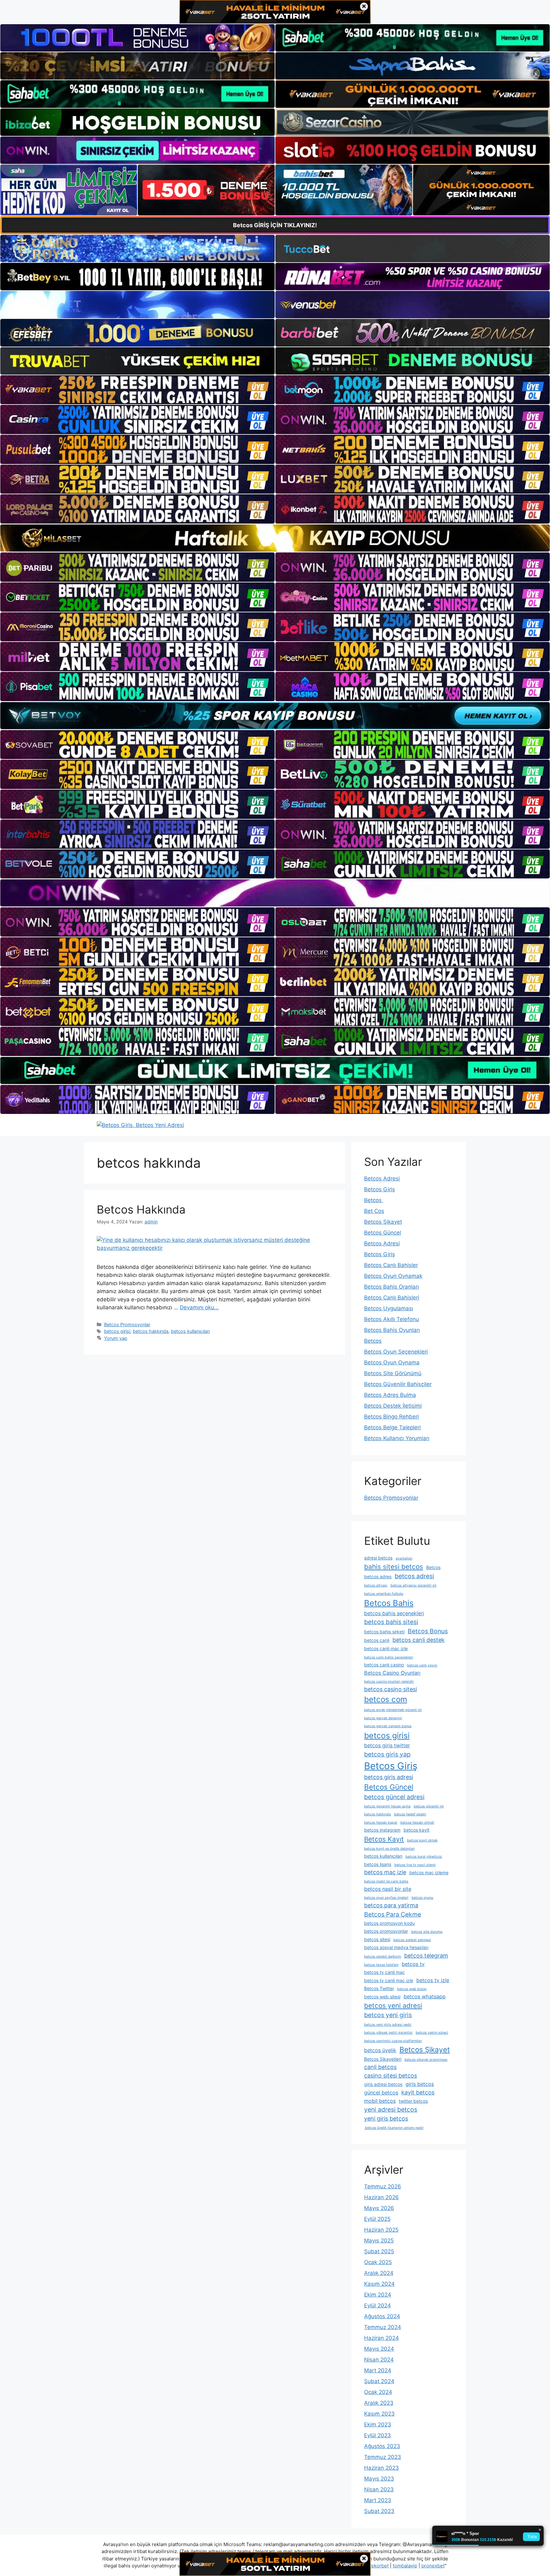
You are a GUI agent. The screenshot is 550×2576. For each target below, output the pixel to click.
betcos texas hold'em (381, 1965)
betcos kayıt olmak (422, 1840)
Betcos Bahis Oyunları (392, 1330)
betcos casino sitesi (391, 1689)
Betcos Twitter (379, 1988)
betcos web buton (412, 1989)
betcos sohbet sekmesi (412, 1940)
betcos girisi (117, 1331)
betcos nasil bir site (388, 1889)
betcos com (386, 1699)
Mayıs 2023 (379, 2479)
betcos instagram (382, 1830)
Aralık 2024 (379, 2273)
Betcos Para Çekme (393, 1914)
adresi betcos (378, 1558)
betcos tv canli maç (384, 1972)
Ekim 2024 (378, 2295)
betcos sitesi (377, 1939)
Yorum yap (116, 1338)
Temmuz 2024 (383, 2327)
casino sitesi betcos (391, 2076)
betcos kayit (416, 1830)
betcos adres (378, 1577)
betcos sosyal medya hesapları (396, 1947)
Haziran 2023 (381, 2468)
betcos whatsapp (425, 1996)
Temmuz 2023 (383, 2457)
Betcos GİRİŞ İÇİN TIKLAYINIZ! (275, 225)
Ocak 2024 (378, 2392)
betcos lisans (378, 1864)
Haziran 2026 (381, 2197)
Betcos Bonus (428, 1631)
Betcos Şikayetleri (383, 2059)
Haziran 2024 (381, 2338)
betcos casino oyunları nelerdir (389, 1682)
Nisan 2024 (379, 2360)
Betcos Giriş (380, 1189)
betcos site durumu (427, 1932)
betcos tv (413, 1964)
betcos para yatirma (391, 1905)
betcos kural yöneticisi (424, 1857)
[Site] (137, 390)
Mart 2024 (378, 2370)
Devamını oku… (199, 1307)
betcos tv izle (433, 1980)
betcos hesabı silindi (417, 1823)
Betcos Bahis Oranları (391, 1287)
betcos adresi (414, 1576)
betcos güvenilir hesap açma (387, 1806)
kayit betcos (418, 2092)
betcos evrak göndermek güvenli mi (393, 1710)
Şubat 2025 (379, 2251)
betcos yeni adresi (393, 2006)
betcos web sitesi (382, 1997)
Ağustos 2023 (382, 2446)
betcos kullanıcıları (190, 1331)
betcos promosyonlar (386, 1931)
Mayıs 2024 (379, 2349)
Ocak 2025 (378, 2262)
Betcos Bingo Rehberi (391, 1417)
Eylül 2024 (377, 2305)
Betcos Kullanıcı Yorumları (397, 1438)
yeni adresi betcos (391, 2109)
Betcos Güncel (383, 1233)
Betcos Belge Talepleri (392, 1427)
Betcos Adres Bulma (390, 1395)
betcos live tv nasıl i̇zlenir (415, 1865)
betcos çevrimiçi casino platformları (393, 2041)
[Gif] (275, 538)
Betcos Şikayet (383, 1222)
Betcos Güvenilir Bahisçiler (398, 1384)
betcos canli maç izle (386, 1648)
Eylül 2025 (377, 2219)
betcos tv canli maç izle (389, 1980)
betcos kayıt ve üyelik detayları (389, 1849)
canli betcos (380, 2067)
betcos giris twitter (387, 1745)
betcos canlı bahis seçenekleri (389, 1657)
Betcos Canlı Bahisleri (392, 1298)
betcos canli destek (419, 1640)
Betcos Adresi (382, 1179)
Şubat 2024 (379, 2381)
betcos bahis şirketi (384, 1632)
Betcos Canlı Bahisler (391, 1265)
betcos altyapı (376, 1585)
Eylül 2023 (377, 2435)
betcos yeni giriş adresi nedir (388, 2025)
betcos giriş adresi (389, 1777)
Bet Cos (374, 1211)
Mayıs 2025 (379, 2241)
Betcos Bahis (389, 1603)
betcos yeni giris (388, 2015)
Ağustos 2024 (382, 2316)
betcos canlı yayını (422, 1665)
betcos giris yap (387, 1754)
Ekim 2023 (378, 2425)
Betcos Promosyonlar (127, 1324)
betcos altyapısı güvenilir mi (413, 1585)
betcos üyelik (380, 2050)
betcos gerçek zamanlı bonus (388, 1726)
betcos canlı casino (384, 1665)
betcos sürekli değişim (383, 1957)
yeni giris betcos (386, 2119)
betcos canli (377, 1640)
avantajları (404, 1558)
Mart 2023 (378, 2500)
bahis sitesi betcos (394, 1567)
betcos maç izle (385, 1872)
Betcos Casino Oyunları (392, 1673)
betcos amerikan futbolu (384, 1594)
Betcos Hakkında (141, 1209)
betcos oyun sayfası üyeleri (386, 1898)
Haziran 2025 (381, 2230)
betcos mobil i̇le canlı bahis (386, 1881)
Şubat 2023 (379, 2511)
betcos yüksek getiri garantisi (388, 2033)
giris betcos (420, 2084)
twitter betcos (413, 2101)
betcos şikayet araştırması (426, 2060)
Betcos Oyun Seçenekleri (396, 1352)
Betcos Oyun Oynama (392, 1362)
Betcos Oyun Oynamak (393, 1276)
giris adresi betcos (383, 2084)
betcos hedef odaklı (410, 1814)
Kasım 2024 (379, 2284)
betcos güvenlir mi (429, 1806)
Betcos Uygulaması (389, 1308)
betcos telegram (426, 1956)
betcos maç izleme (429, 1872)
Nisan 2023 (379, 2489)
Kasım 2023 (379, 2414)
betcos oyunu (422, 1898)
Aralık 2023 (379, 2403)
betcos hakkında (151, 1331)
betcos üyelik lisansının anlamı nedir (394, 2128)
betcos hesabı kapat (381, 1823)
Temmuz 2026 (383, 2186)
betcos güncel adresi (394, 1797)
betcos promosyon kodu (389, 1923)
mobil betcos (380, 2101)
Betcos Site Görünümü (393, 1373)
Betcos (374, 1200)
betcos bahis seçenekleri (394, 1613)
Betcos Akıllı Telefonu (391, 1319)
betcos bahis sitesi (391, 1622)
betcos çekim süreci (432, 2033)
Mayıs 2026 (379, 2208)
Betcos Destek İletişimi (393, 1406)
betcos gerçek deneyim (383, 1718)
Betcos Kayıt (384, 1839)
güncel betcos (381, 2093)
